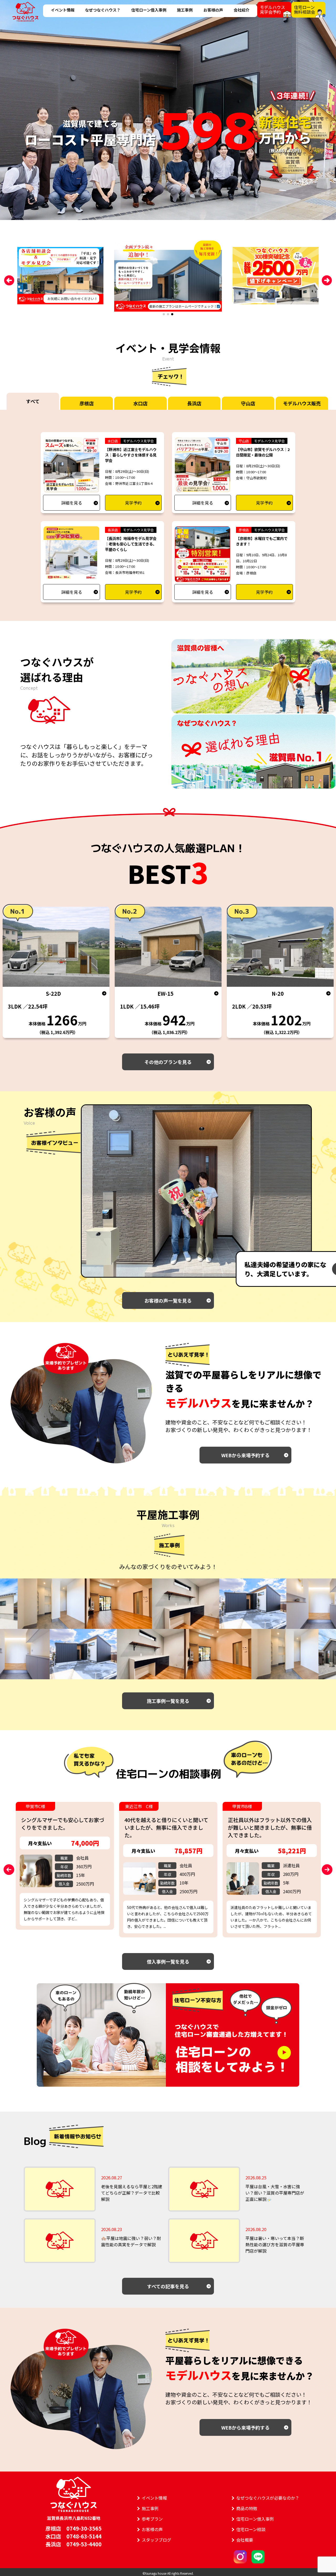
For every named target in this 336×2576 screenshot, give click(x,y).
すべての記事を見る (168, 2286)
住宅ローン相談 (251, 2529)
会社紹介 (241, 10)
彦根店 (87, 403)
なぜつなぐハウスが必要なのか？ (268, 2498)
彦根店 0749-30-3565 (73, 2528)
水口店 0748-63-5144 (73, 2536)
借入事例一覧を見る (168, 1961)
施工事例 (185, 10)
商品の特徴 (247, 2508)
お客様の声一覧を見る (168, 1300)
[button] (164, 314)
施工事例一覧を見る (168, 1701)
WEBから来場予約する (245, 1455)
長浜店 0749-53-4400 (73, 2544)
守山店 (248, 403)
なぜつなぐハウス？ (103, 10)
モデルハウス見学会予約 (272, 9)
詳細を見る (72, 503)
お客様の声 (213, 10)
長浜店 (194, 403)
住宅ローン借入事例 (149, 10)
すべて (33, 401)
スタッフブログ (156, 2540)
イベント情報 (63, 10)
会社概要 (245, 2540)
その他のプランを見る (168, 1062)
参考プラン (152, 2519)
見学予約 (133, 503)
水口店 (140, 403)
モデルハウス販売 (302, 403)
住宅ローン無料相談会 (304, 9)
